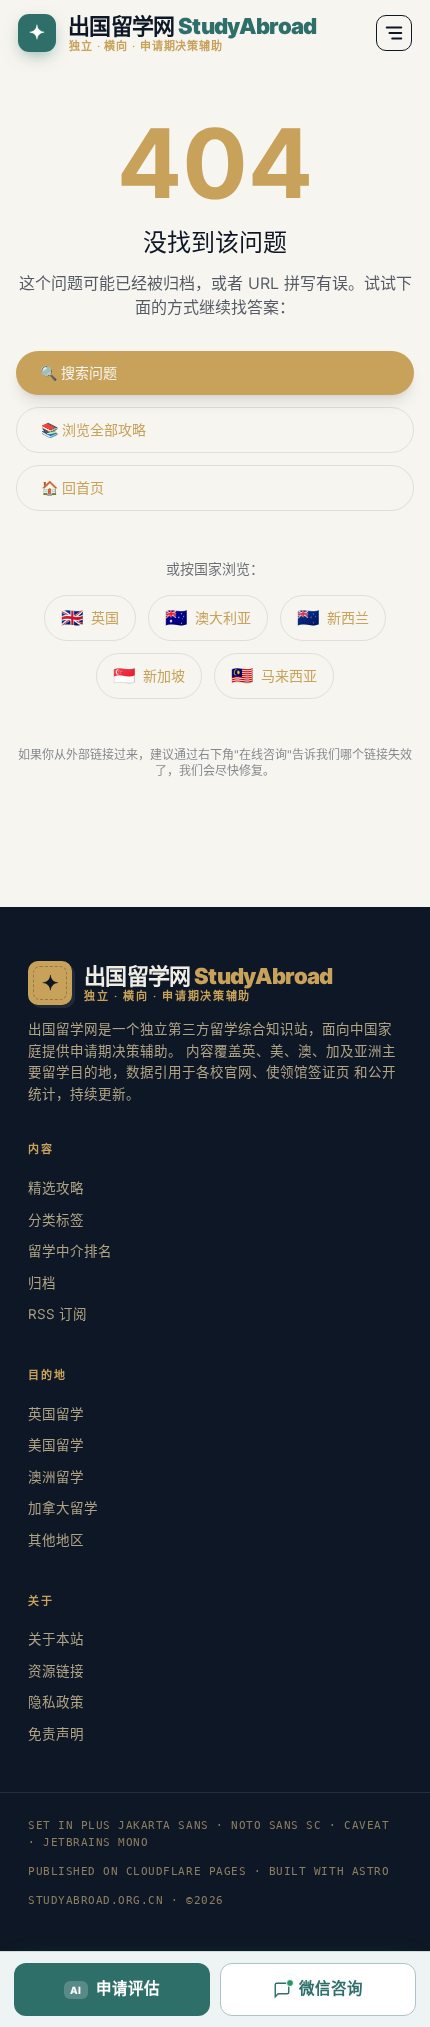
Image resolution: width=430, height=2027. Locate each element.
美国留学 (56, 1445)
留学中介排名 (70, 1251)
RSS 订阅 (57, 1314)
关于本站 (56, 1639)
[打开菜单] (394, 33)
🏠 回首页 (72, 487)
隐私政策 (56, 1702)
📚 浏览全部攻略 (93, 429)
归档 (42, 1283)
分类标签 (56, 1220)
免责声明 (56, 1734)
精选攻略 (56, 1188)
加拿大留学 (63, 1508)
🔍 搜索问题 (78, 372)
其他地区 (56, 1540)
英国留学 (56, 1414)
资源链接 (56, 1671)
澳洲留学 (56, 1477)
